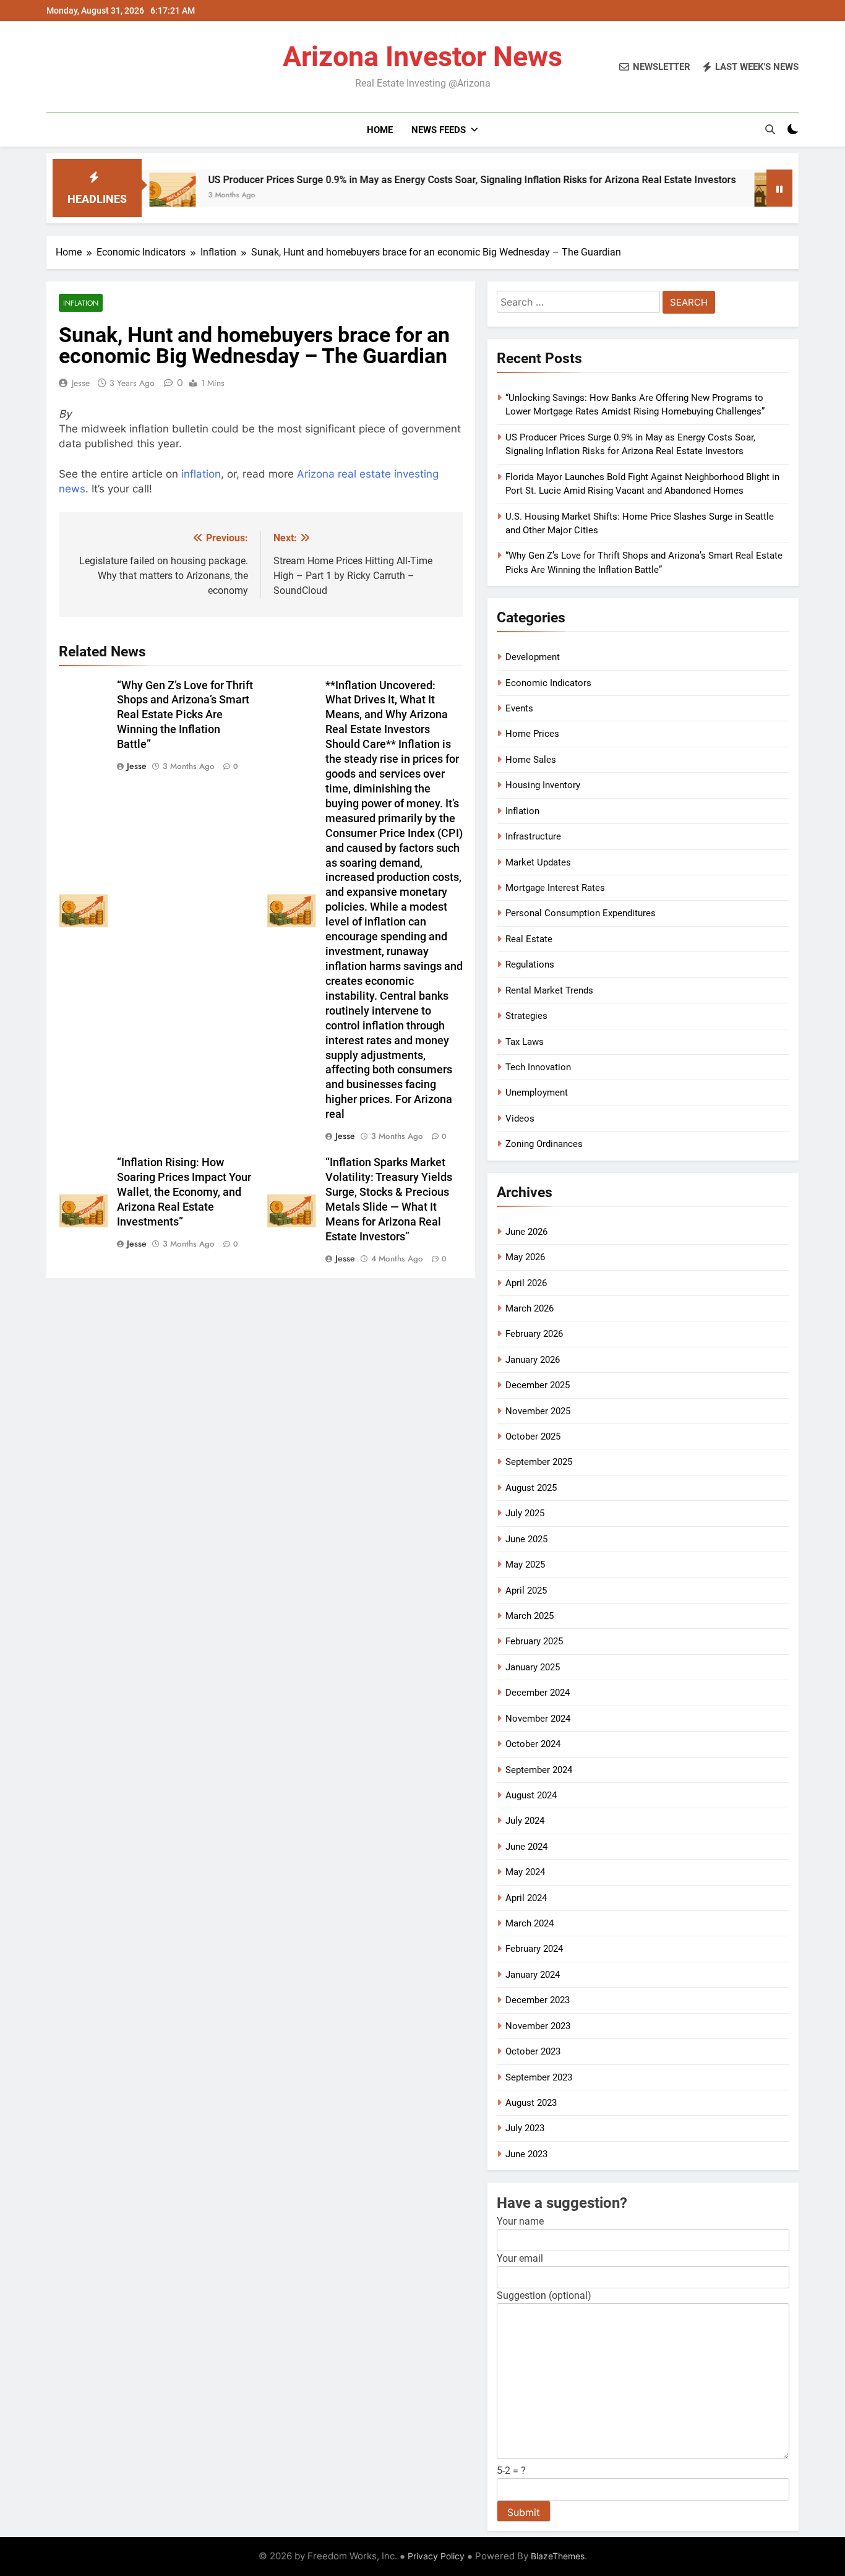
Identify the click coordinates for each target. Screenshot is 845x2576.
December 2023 (538, 2000)
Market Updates (538, 862)
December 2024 (538, 1693)
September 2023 (539, 2077)
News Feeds (439, 130)
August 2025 (531, 1488)
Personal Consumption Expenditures (581, 913)
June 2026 (526, 1232)
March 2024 (530, 1923)
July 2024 (525, 1821)
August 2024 (531, 1795)
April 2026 (526, 1283)
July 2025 (525, 1513)
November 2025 (538, 1411)
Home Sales (531, 760)
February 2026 (534, 1334)
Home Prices (532, 734)
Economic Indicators (548, 683)
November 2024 (538, 1719)
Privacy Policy (436, 2556)
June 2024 (526, 1847)
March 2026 (530, 1308)
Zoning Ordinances (544, 1144)
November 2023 (538, 2026)
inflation (201, 474)
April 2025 (526, 1591)
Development (533, 657)
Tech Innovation (538, 1067)
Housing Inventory (543, 785)
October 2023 (533, 2051)
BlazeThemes (558, 2556)
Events (519, 708)
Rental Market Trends (549, 990)
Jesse (81, 383)
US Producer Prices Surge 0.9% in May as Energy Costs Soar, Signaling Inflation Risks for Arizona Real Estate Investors (407, 180)
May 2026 (525, 1257)
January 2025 (533, 1667)
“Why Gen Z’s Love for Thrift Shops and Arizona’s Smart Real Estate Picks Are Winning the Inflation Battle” (185, 715)
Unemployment (537, 1093)
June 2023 (526, 2154)
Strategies (526, 1016)
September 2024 (539, 1770)
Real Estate (529, 939)
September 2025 (539, 1462)
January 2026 (533, 1360)
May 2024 (525, 1872)
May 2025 (525, 1565)
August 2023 (531, 2103)
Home (380, 130)
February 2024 (534, 1949)
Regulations (530, 964)
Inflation (81, 303)
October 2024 (533, 1744)
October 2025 (533, 1436)
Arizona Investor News (422, 57)
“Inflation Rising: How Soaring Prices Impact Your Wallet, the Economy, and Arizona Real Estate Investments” (184, 1192)
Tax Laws (525, 1042)
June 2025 (526, 1539)
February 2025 (534, 1641)
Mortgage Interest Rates (555, 888)
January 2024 (533, 1975)
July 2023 (525, 2128)
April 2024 (526, 1898)
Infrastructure (533, 836)
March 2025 (530, 1616)
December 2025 (538, 1385)
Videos (520, 1118)
